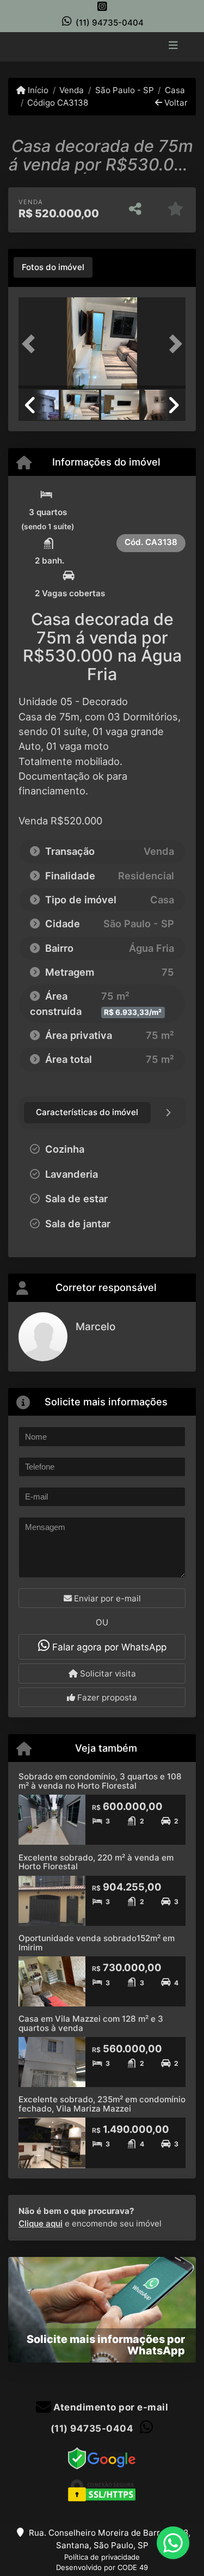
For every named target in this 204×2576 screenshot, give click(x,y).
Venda (72, 90)
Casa (175, 90)
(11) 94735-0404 (110, 23)
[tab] (53, 267)
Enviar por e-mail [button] (106, 1598)
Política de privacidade (102, 2557)
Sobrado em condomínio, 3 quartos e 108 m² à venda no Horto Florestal (100, 1781)
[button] (31, 344)
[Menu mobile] (102, 46)
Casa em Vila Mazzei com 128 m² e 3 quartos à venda (91, 2023)
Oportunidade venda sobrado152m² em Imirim (97, 1943)
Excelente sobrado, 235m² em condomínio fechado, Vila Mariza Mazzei (102, 2104)
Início (37, 90)
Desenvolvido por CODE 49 (102, 2567)
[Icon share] (102, 6)
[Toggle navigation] (173, 46)
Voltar (175, 103)
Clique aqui (41, 2223)
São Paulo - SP (124, 90)
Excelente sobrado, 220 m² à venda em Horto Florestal (96, 1862)
